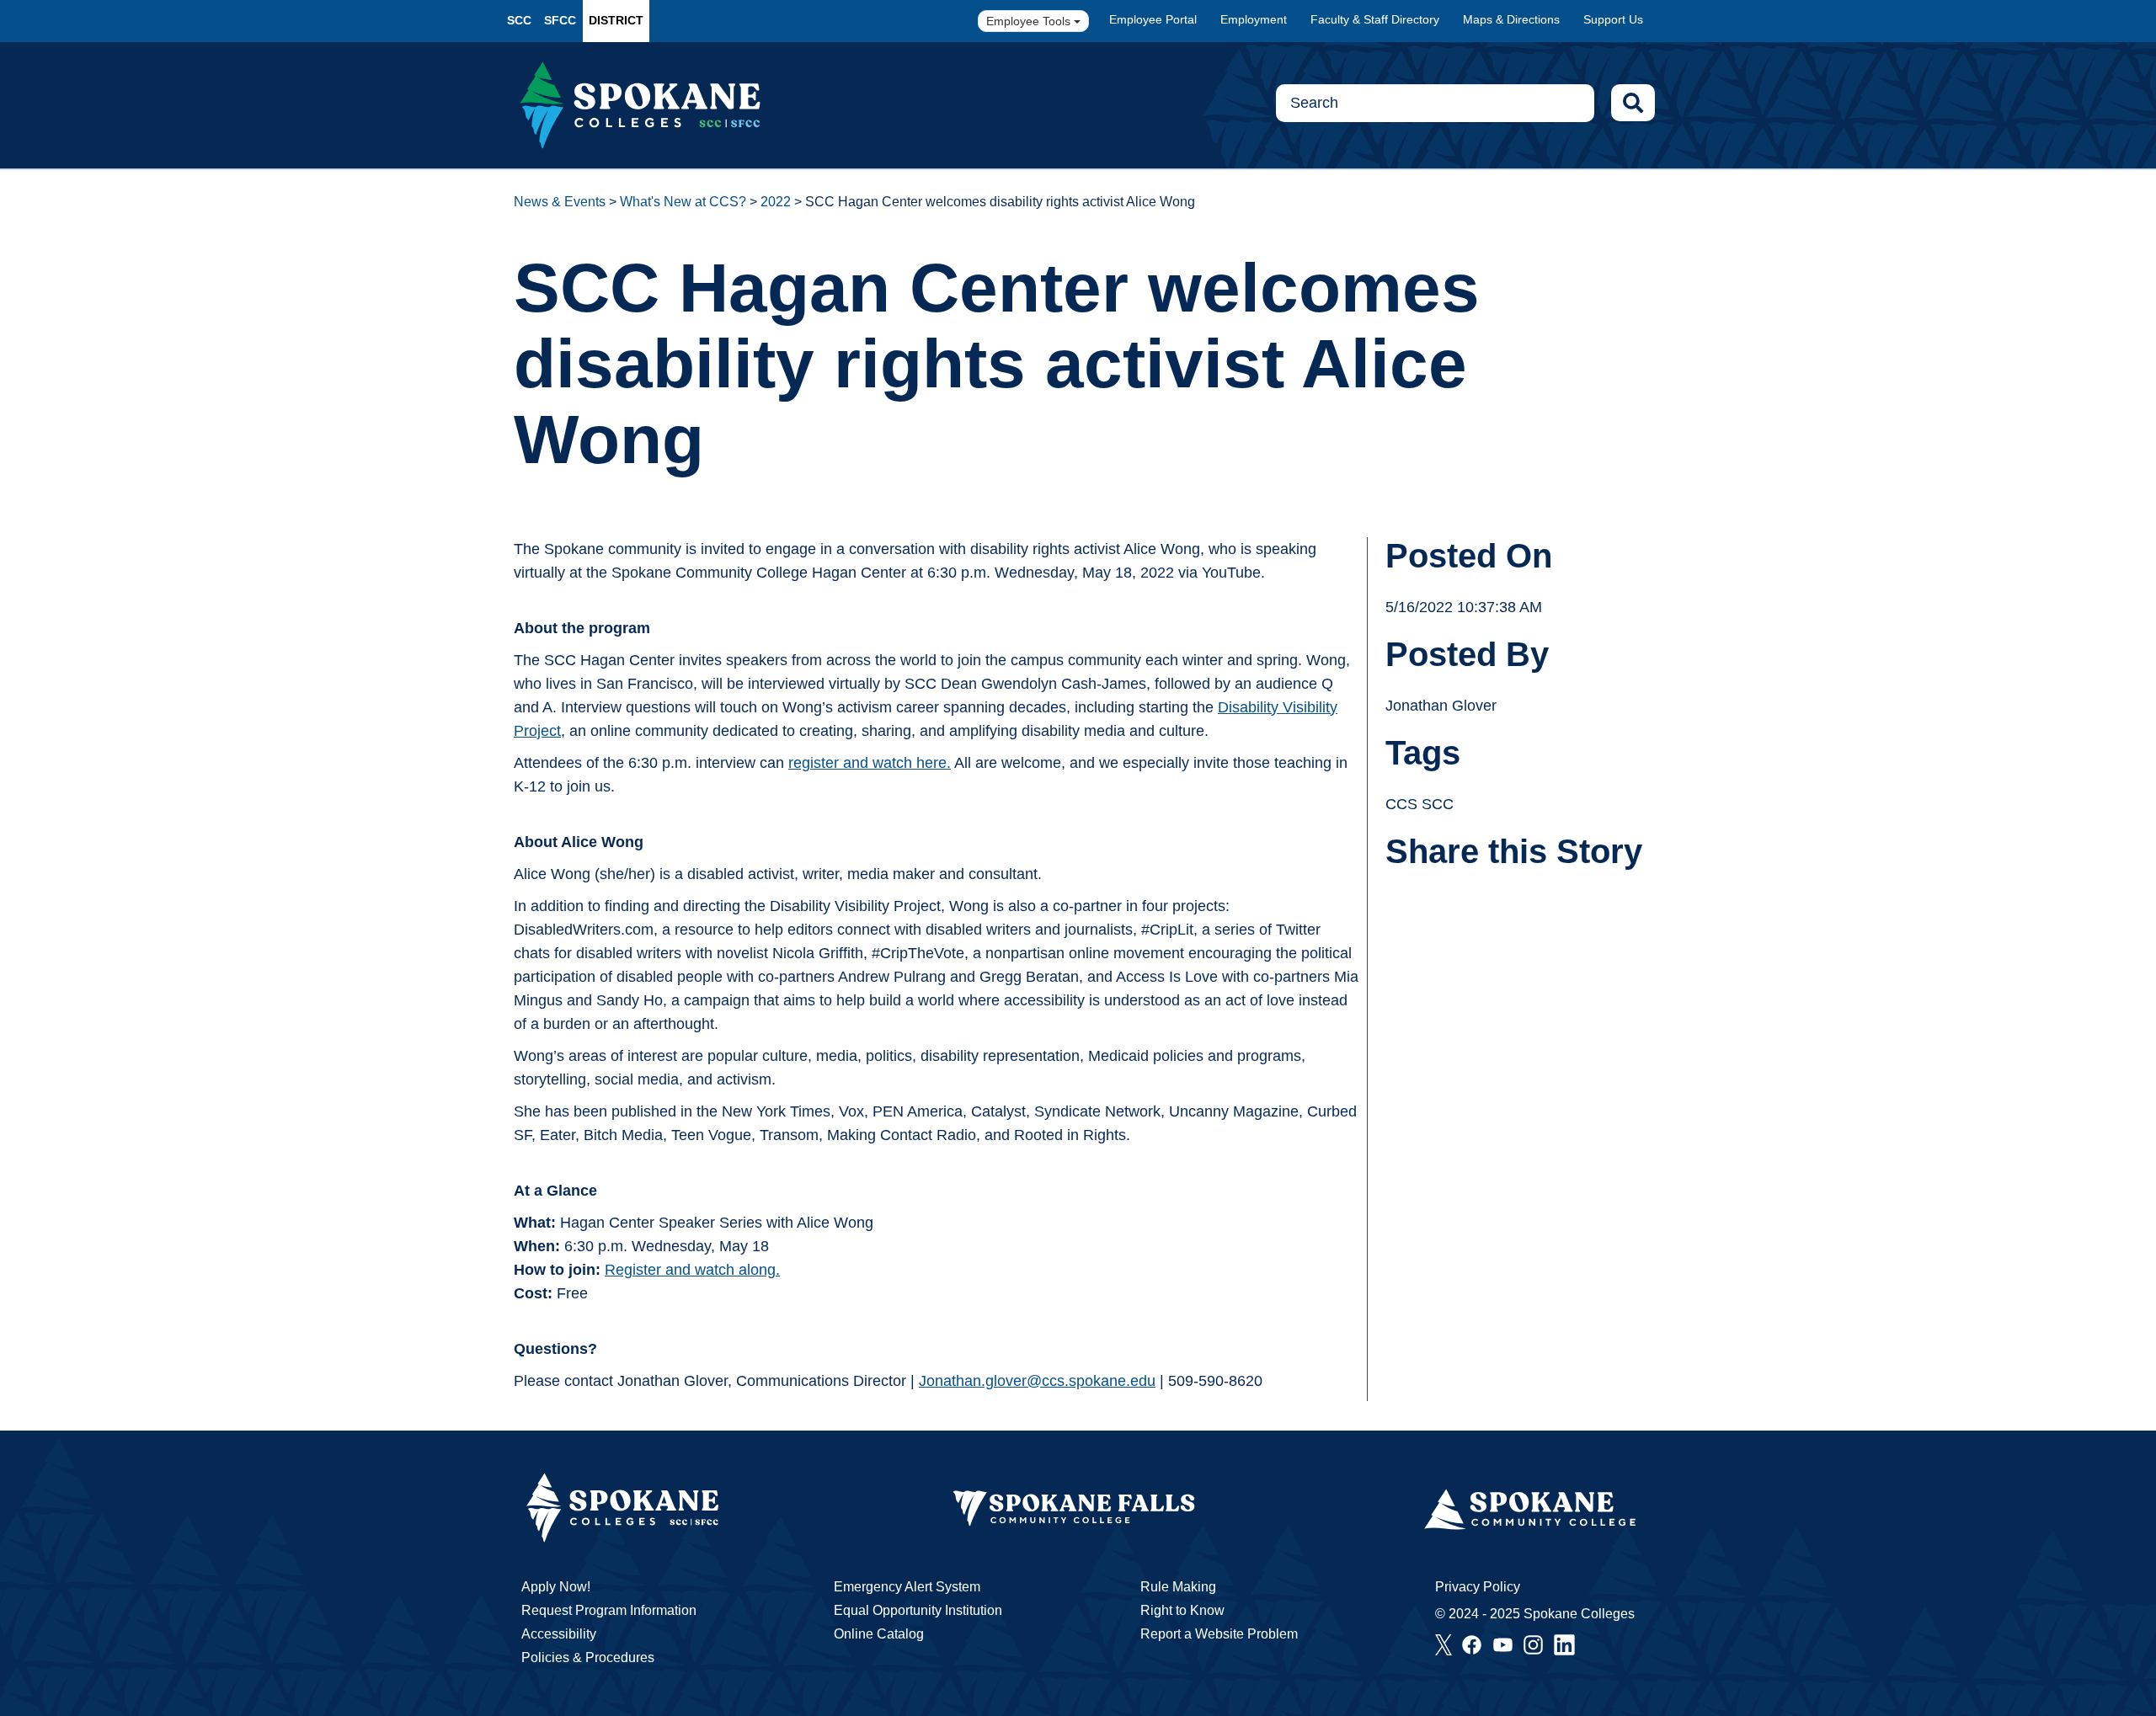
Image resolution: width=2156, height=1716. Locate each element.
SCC (519, 20)
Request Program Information (609, 1610)
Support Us (1613, 19)
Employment (1254, 19)
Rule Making (1178, 1587)
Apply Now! (556, 1587)
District (616, 20)
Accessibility (559, 1634)
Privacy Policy (1478, 1587)
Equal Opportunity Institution (918, 1610)
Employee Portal (1153, 19)
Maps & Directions (1511, 19)
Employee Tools (1030, 21)
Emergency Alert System (907, 1587)
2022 (776, 202)
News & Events (560, 202)
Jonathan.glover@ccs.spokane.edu (1037, 1381)
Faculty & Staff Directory (1375, 19)
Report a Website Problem (1219, 1634)
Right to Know (1182, 1610)
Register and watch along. (692, 1270)
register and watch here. (870, 763)
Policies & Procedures (588, 1657)
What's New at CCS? (683, 202)
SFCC (560, 20)
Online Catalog (879, 1634)
